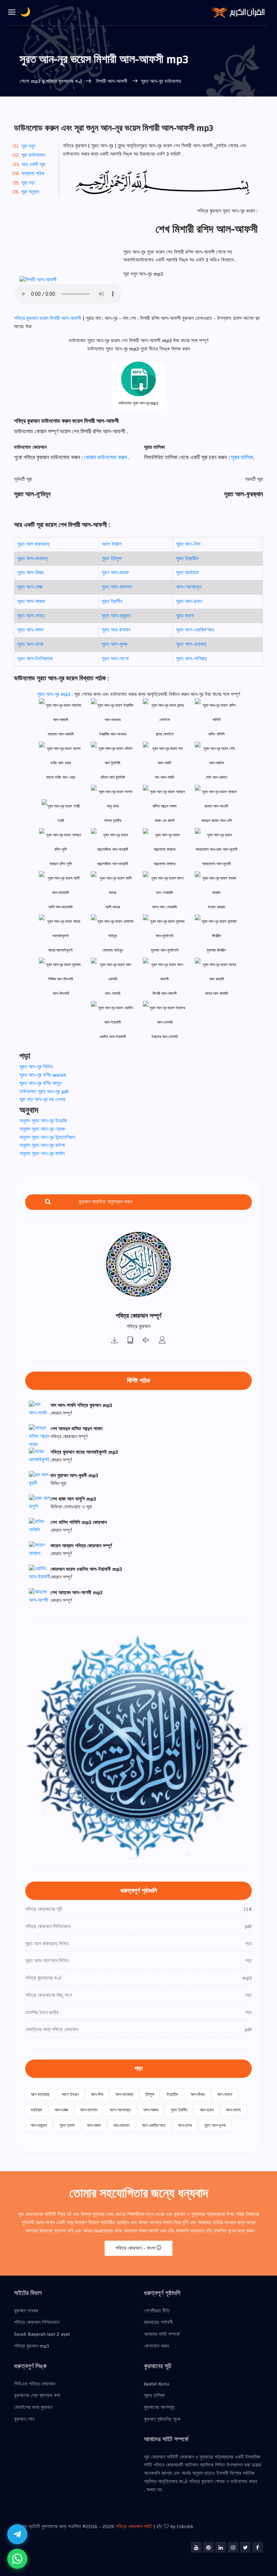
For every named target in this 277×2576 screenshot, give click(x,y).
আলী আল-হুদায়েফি (61, 907)
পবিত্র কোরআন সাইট (134, 2527)
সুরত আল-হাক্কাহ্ (191, 644)
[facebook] (258, 2547)
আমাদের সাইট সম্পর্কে (162, 2334)
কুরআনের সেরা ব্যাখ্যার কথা (37, 2396)
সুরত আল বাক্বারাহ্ (33, 544)
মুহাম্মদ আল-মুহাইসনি (165, 950)
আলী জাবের (113, 907)
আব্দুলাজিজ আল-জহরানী (113, 864)
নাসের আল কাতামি (216, 994)
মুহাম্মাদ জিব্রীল (216, 950)
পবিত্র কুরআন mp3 (32, 2346)
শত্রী (61, 821)
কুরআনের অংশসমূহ (159, 2407)
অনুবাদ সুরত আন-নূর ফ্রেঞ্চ (42, 1129)
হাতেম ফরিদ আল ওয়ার (61, 777)
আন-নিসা (97, 2094)
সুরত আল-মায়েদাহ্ (32, 559)
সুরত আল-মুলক (115, 644)
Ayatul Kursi (157, 2384)
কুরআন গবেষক (26, 2311)
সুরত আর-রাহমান (116, 630)
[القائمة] (12, 13)
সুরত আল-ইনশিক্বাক (35, 659)
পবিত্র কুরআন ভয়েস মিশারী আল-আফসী (48, 318)
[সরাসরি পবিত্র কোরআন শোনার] (146, 1341)
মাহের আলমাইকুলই (61, 950)
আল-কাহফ (225, 2094)
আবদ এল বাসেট (165, 821)
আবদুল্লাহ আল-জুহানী (216, 864)
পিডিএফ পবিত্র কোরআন (35, 2384)
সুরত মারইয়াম (187, 573)
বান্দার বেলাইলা (165, 734)
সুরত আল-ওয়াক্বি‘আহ (195, 630)
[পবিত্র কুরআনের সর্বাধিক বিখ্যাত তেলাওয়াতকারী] (162, 1341)
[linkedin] (221, 2547)
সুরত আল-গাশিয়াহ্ (191, 659)
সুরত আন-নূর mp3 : (56, 694)
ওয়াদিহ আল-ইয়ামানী (113, 1037)
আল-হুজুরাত (39, 2125)
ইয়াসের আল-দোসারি (164, 1037)
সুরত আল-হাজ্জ (30, 587)
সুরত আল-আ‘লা (115, 659)
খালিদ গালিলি (216, 734)
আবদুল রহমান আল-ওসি (217, 821)
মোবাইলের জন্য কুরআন (33, 2407)
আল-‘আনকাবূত (189, 587)
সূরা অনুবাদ (30, 192)
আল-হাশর (185, 2125)
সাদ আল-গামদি (164, 777)
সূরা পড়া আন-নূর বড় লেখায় (42, 1100)
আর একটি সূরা (33, 165)
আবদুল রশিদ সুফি (61, 864)
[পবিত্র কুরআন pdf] (131, 1341)
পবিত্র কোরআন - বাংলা (136, 2248)
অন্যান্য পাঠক (33, 174)
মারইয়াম (36, 2110)
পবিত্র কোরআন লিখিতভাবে (37, 2322)
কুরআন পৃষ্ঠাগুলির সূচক (162, 2419)
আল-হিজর (198, 2094)
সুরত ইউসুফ (112, 559)
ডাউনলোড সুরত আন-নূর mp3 (138, 403)
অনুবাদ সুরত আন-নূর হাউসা (42, 1145)
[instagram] (233, 2547)
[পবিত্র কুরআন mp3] (115, 1341)
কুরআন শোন (24, 2419)
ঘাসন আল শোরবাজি (165, 907)
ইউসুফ (150, 2094)
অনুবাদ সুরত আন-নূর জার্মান (42, 1154)
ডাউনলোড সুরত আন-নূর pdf (44, 1092)
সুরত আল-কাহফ (115, 573)
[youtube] (196, 2547)
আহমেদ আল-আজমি (61, 734)
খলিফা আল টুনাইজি (113, 777)
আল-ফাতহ (233, 2110)
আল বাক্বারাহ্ (40, 2094)
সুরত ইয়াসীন (112, 601)
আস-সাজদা (151, 2110)
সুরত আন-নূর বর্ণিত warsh (43, 1075)
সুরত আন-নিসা (188, 544)
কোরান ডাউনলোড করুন (106, 457)
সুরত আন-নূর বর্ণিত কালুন (40, 1083)
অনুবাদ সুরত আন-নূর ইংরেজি (43, 1121)
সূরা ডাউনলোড (33, 155)
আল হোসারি (113, 994)
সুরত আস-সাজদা (31, 601)
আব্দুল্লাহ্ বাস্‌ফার (164, 864)
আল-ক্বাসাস (89, 2110)
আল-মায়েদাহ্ (124, 2094)
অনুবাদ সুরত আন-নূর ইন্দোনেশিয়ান (47, 1137)
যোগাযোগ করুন (156, 2346)
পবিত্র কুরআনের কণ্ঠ (64, 81)
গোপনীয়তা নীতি (157, 2311)
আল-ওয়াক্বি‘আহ (154, 2125)
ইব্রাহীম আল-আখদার (113, 734)
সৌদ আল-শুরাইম (216, 777)
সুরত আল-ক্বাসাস (117, 587)
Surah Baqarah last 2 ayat (42, 2334)
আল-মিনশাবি (61, 994)
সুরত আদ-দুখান (189, 601)
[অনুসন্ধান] (48, 1202)
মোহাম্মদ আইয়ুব (113, 950)
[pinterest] (208, 2547)
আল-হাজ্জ (61, 2110)
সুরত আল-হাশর (30, 644)
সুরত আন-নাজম (30, 630)
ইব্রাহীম (172, 2094)
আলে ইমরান (112, 544)
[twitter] (245, 2547)
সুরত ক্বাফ (185, 616)
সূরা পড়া (28, 183)
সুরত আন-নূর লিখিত (36, 1067)
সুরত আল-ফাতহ (31, 616)
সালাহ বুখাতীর (113, 821)
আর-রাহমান (121, 2125)
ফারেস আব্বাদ (217, 907)
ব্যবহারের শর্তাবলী (158, 2322)
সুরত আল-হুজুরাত (116, 616)
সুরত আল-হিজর (30, 573)
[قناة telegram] (17, 2534)
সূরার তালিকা (242, 457)
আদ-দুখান (207, 2110)
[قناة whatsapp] (17, 2559)
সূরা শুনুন (28, 146)
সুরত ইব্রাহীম (187, 559)
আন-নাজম (94, 2125)
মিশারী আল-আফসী (112, 81)
